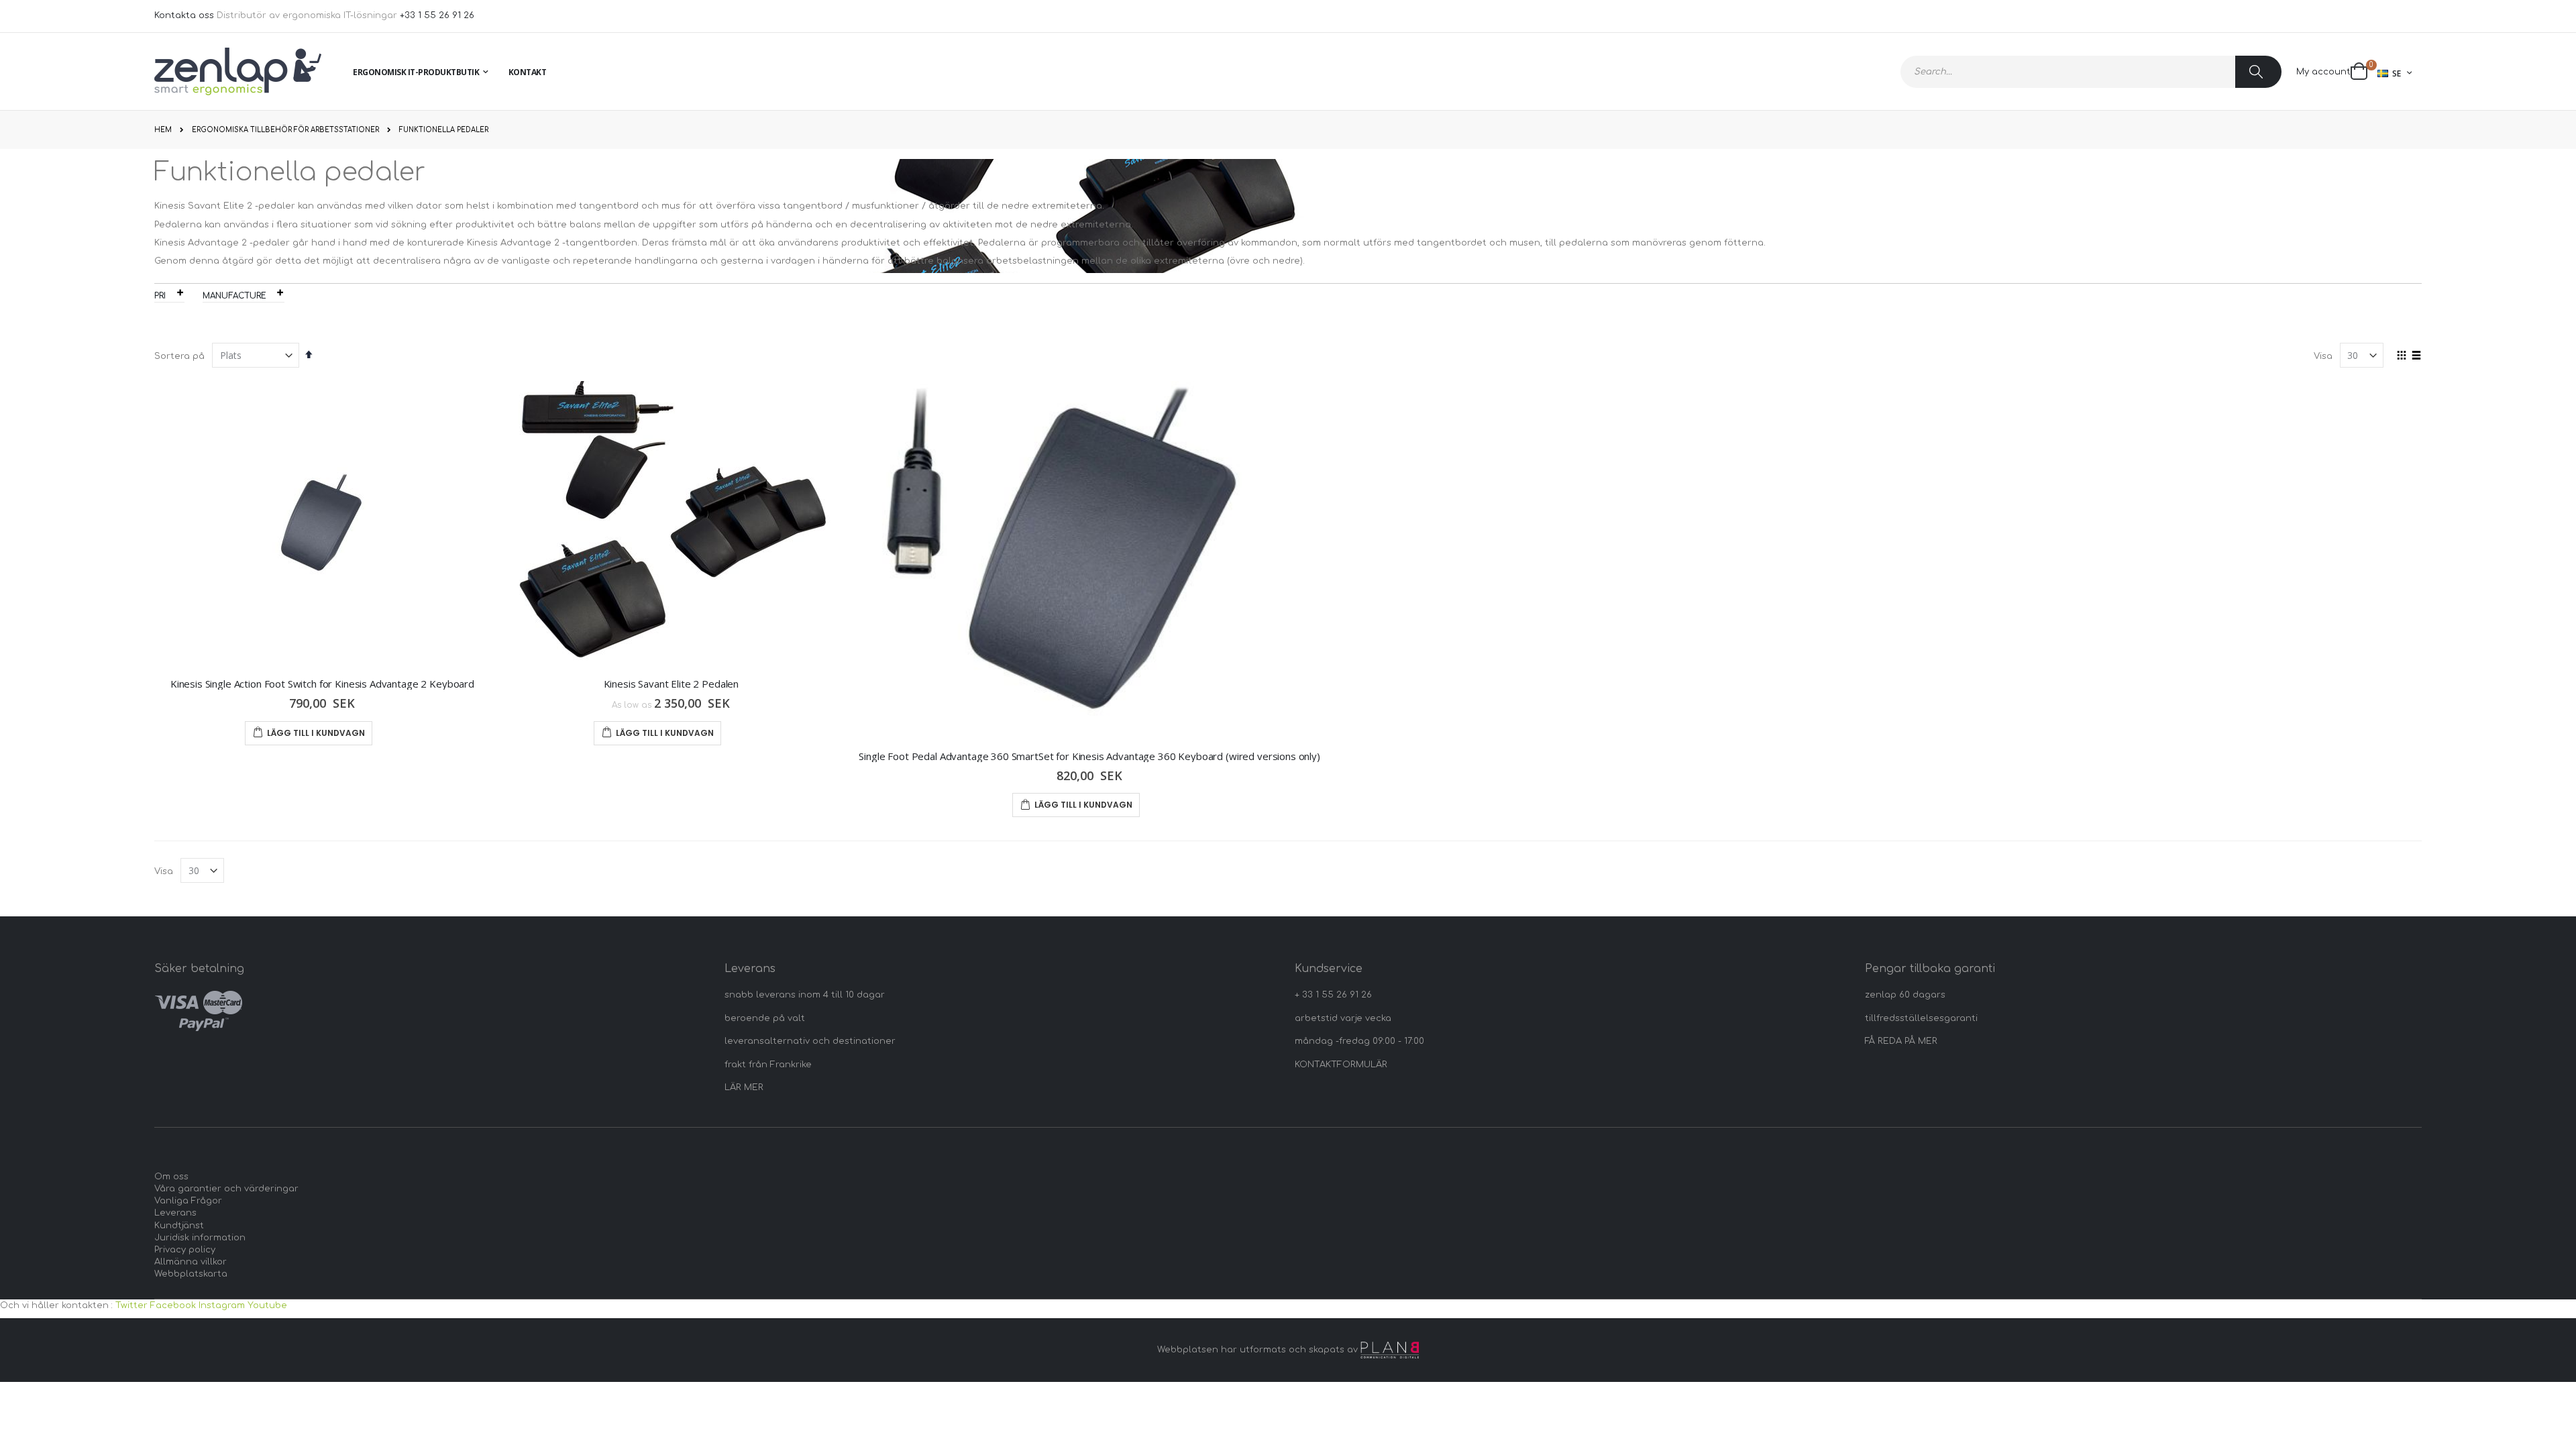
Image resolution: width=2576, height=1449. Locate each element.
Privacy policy (185, 1250)
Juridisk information (200, 1238)
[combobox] (2091, 72)
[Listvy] (2417, 356)
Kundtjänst (179, 1226)
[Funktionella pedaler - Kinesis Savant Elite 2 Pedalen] (671, 523)
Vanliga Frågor (188, 1201)
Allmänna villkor (191, 1262)
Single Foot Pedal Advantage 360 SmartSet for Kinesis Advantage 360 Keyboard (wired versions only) (1089, 756)
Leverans (175, 1213)
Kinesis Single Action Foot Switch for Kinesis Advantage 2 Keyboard (322, 684)
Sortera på (179, 356)
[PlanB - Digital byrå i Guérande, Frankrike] (1390, 1350)
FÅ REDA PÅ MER (1901, 1041)
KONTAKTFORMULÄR (1341, 1065)
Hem (163, 130)
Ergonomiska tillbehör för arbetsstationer (285, 130)
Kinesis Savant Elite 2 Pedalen (672, 684)
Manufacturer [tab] (237, 296)
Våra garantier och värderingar (226, 1189)
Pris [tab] (163, 296)
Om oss (171, 1177)
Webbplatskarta (191, 1274)
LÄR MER (744, 1087)
